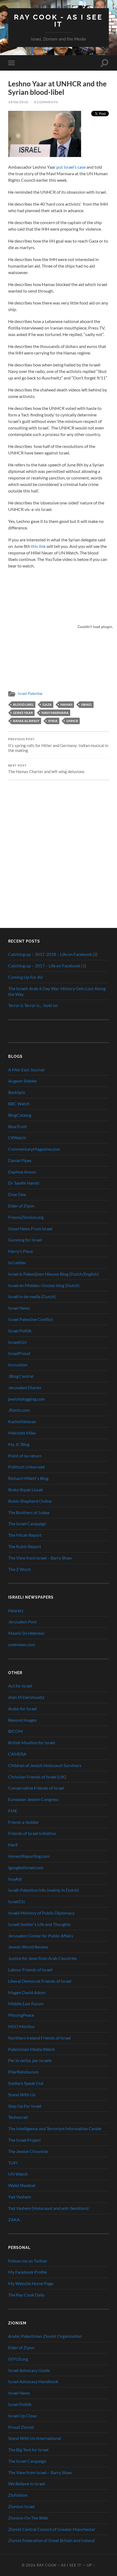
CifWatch (17, 1138)
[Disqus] (59, 848)
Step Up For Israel (25, 2106)
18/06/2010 (18, 102)
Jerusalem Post (22, 1622)
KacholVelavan (22, 1421)
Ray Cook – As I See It (59, 2565)
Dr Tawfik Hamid (24, 1183)
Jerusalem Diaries (25, 1387)
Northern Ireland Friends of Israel (39, 2038)
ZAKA (14, 2219)
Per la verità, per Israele (30, 2060)
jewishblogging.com (27, 1399)
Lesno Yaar (23, 713)
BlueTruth (18, 1126)
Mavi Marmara (55, 713)
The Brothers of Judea (29, 1512)
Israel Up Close (22, 2416)
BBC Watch (19, 1104)
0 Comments (46, 102)
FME (13, 1811)
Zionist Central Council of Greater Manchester (52, 2529)
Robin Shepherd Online (30, 1501)
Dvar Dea (17, 1194)
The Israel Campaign (27, 1524)
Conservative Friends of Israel (36, 1788)
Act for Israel (20, 1686)
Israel (87, 705)
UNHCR (72, 721)
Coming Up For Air (26, 977)
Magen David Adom (27, 1992)
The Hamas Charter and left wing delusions (46, 769)
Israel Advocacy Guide (29, 2370)
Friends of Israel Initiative (32, 1833)
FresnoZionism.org (26, 1217)
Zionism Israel (21, 2506)
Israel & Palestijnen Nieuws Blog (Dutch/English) (53, 1274)
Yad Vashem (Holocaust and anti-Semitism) (48, 2208)
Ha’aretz (16, 1610)
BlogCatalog (20, 1115)
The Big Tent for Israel (28, 2450)
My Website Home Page (31, 2283)
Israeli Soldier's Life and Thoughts (39, 1924)
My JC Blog (19, 1444)
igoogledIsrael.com (26, 1867)
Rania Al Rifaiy (26, 721)
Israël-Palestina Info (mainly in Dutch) (44, 1890)
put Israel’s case (71, 167)
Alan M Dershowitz (26, 1697)
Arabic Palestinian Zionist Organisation (45, 2336)
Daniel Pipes (20, 1160)
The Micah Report (25, 1535)
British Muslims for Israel (32, 1742)
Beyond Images (22, 1720)
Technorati (18, 2117)
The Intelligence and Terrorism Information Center (55, 2128)
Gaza (47, 705)
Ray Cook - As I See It (58, 21)
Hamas (66, 705)
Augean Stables (23, 1081)
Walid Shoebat (22, 2185)
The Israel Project (24, 2140)
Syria (53, 721)
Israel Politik (20, 1331)
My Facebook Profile (27, 2272)
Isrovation (18, 1365)
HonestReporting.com (29, 1856)
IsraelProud (19, 1353)
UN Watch (18, 2174)
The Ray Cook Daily (26, 2295)
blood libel (23, 705)
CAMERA (17, 1754)
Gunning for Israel (25, 1240)
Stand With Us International (35, 2438)
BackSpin (17, 1092)
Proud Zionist (21, 2427)
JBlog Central (21, 1376)
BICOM (16, 1731)
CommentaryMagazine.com (34, 1149)
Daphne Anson (22, 1172)
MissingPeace (21, 2015)
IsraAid (15, 1879)
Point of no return (25, 1456)
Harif (13, 1845)
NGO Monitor (21, 2026)
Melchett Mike (22, 1433)
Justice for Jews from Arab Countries (43, 1958)
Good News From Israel (30, 1229)
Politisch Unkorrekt (27, 1467)
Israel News (19, 1308)
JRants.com (19, 1410)
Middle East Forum (26, 2004)
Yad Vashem (20, 2197)
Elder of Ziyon (21, 1206)
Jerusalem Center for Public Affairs (41, 1936)
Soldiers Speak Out (26, 2083)
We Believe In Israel (27, 2484)
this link (38, 546)
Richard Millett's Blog (28, 1478)
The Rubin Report (25, 1546)
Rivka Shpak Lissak (26, 1490)
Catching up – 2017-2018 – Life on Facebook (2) (53, 954)
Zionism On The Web (28, 2518)
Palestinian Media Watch (32, 2049)
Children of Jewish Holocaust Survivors (45, 1765)
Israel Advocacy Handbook (33, 2381)
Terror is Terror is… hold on (33, 1005)
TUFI (13, 2163)
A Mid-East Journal (26, 1070)
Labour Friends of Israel (30, 1970)
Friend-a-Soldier (24, 1822)
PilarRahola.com (23, 2072)
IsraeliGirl (17, 1342)
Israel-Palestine (30, 694)
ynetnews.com (22, 1644)
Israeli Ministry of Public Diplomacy (41, 1913)
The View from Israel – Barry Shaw (40, 1558)
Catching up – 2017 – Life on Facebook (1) (47, 966)
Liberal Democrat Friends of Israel (40, 1981)
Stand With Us (22, 2095)
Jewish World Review (28, 1947)
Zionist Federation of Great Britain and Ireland (51, 2540)
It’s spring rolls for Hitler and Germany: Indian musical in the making (58, 745)
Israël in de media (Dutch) (32, 1296)
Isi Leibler (17, 1262)
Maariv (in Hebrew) (26, 1633)
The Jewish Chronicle (28, 2151)
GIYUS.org (18, 2359)
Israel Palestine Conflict (30, 1319)
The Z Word (19, 1569)
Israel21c (17, 1901)
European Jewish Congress (33, 1799)
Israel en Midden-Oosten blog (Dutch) (44, 1285)
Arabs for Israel (22, 1709)
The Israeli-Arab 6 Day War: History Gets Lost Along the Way (57, 991)
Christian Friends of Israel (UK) (37, 1777)
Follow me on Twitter (28, 2261)
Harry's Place (21, 1251)
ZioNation (18, 2495)
